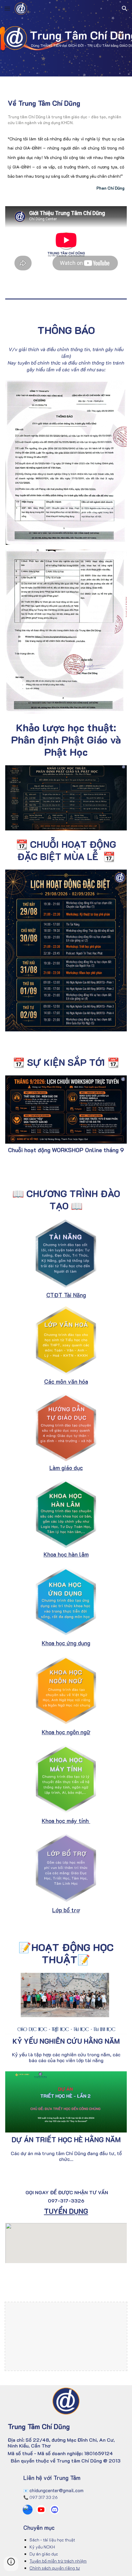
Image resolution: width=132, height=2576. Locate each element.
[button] (7, 8)
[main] (66, 103)
